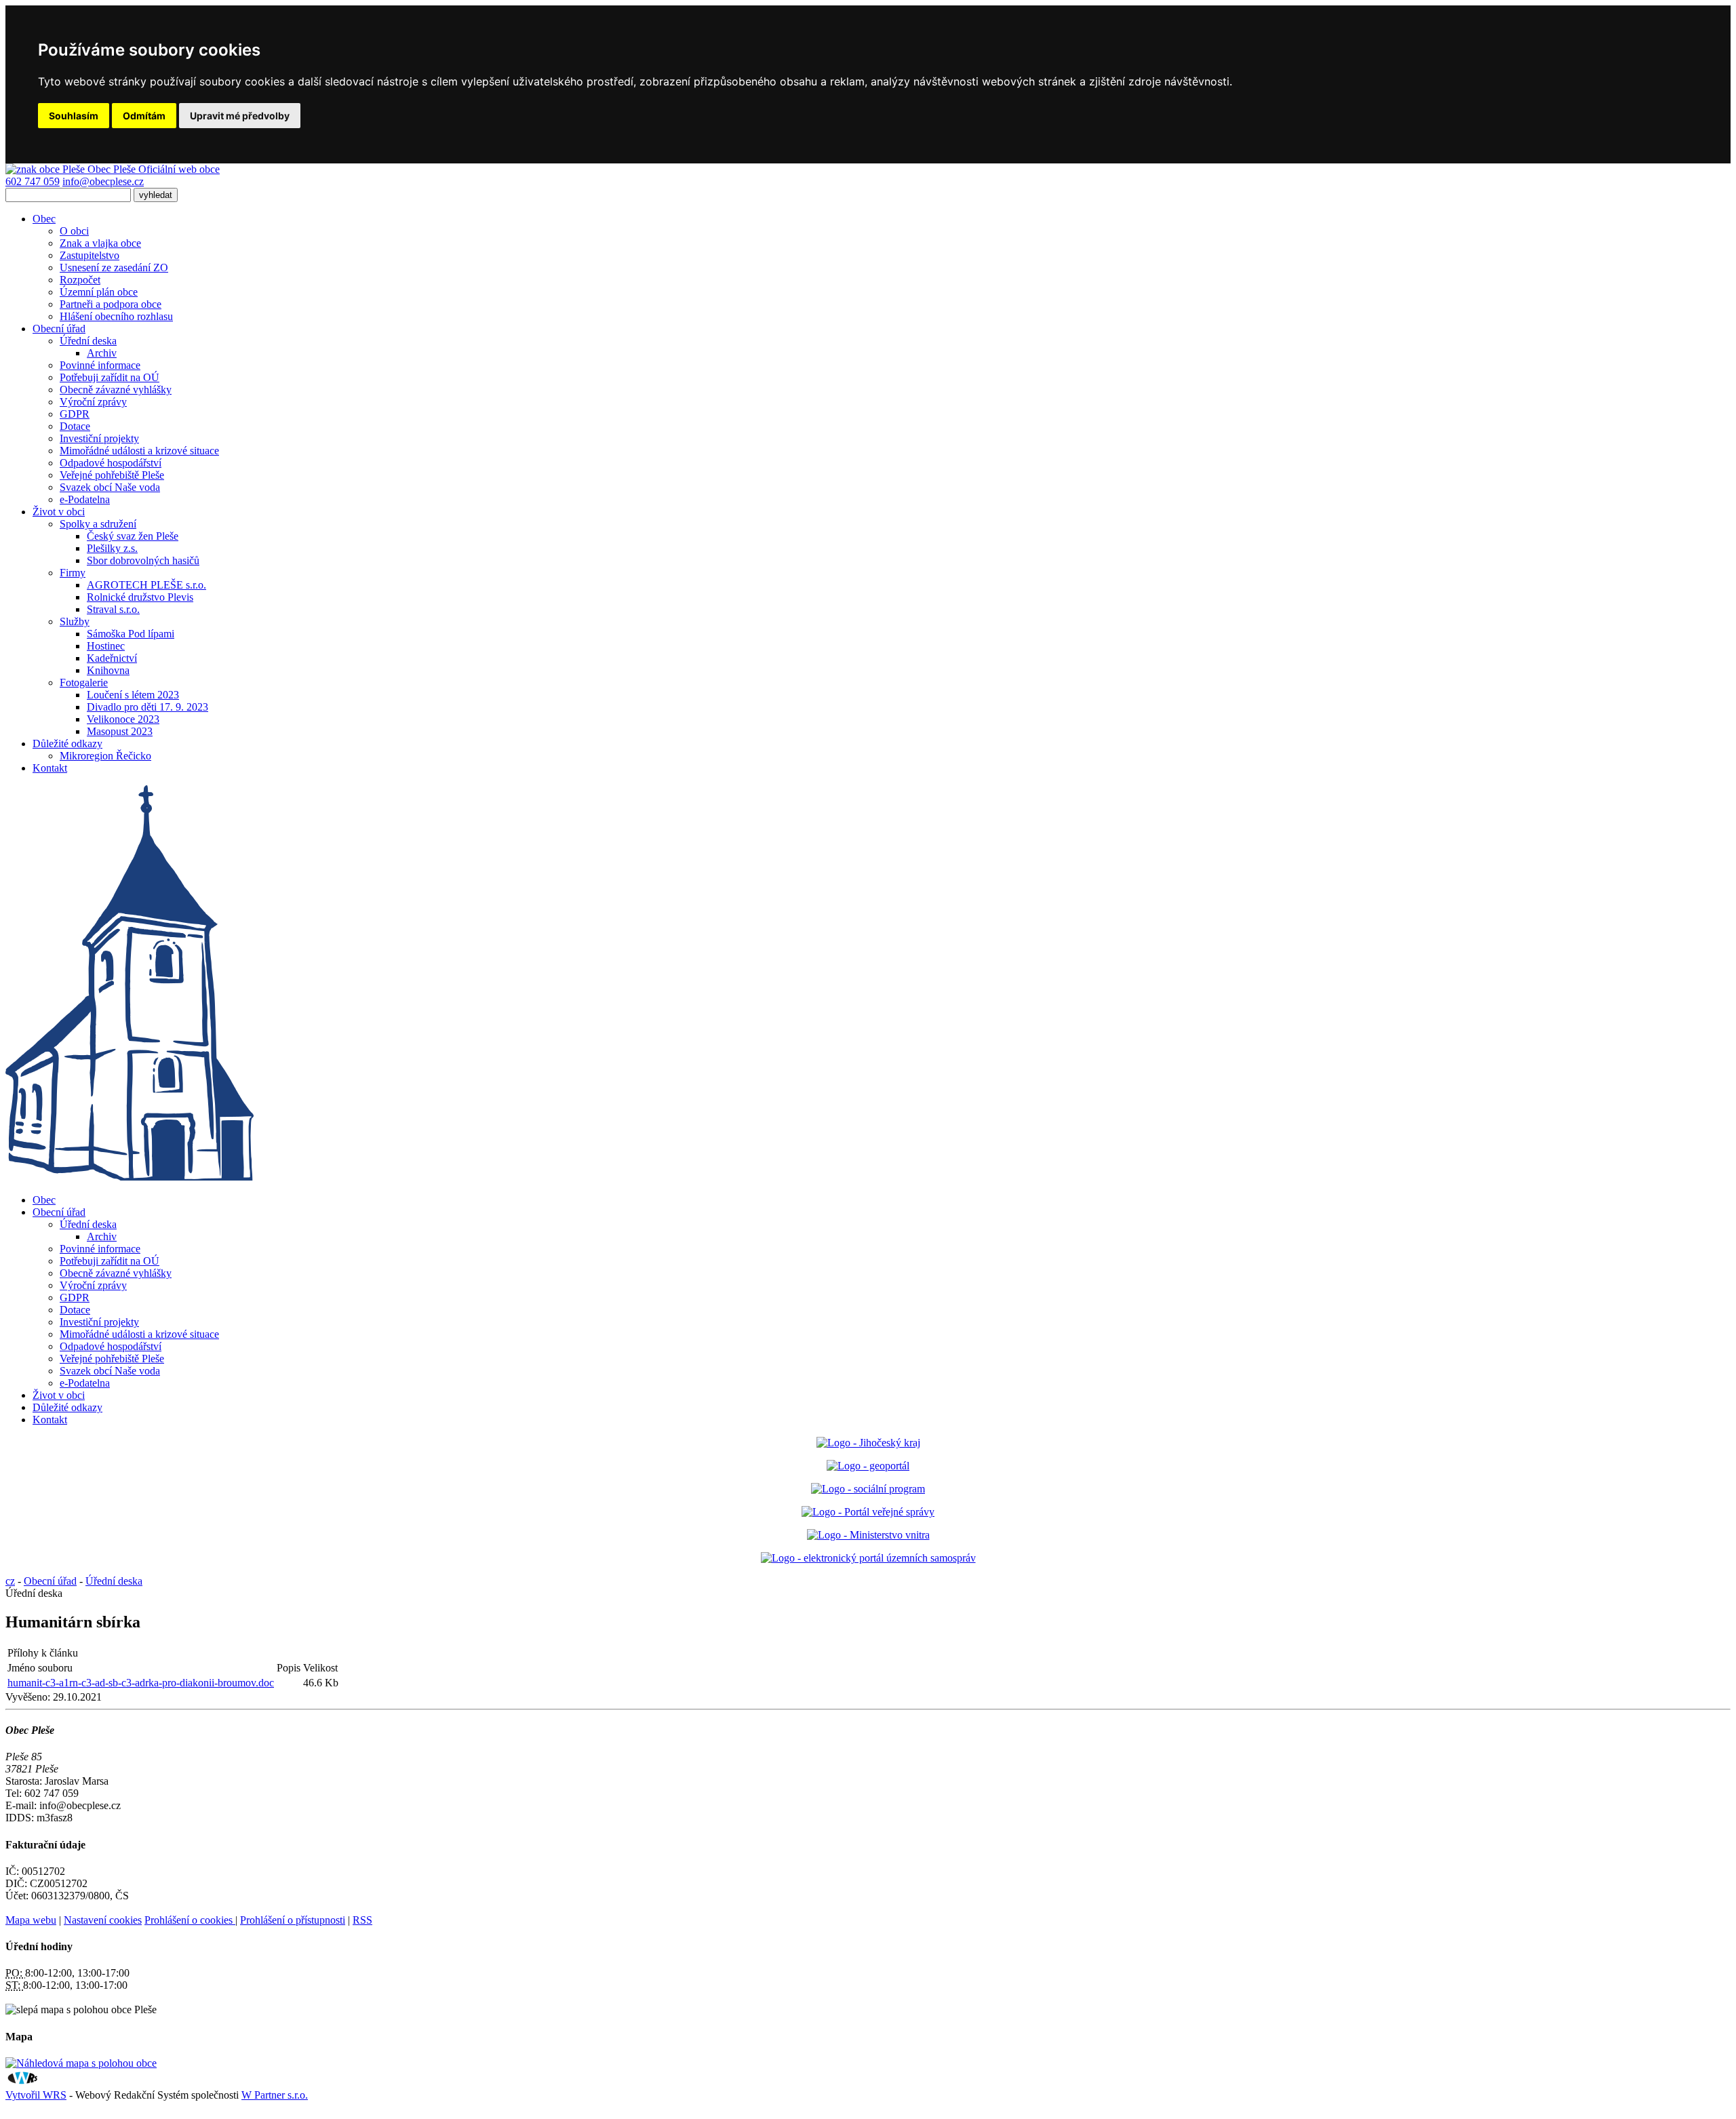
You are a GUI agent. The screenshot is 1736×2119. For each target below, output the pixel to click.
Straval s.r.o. (113, 609)
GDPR (75, 414)
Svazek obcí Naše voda (110, 487)
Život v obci (59, 512)
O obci (74, 231)
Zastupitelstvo (90, 255)
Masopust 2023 (120, 731)
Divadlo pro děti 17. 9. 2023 (147, 707)
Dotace (75, 426)
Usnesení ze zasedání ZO (114, 268)
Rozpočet (80, 280)
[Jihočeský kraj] (868, 1443)
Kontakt (50, 768)
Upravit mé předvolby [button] (240, 116)
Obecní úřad (59, 329)
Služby (75, 621)
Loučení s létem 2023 (133, 695)
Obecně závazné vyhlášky (116, 390)
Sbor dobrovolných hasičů (143, 560)
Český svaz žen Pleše (133, 536)
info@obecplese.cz (103, 181)
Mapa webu (31, 1920)
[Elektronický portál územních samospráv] (868, 1558)
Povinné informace (100, 365)
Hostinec (106, 646)
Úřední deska (88, 341)
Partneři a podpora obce (111, 304)
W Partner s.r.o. (275, 2095)
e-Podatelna (85, 499)
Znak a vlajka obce (100, 243)
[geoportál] (868, 1466)
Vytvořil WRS (36, 2095)
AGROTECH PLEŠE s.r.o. (146, 585)
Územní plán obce (99, 292)
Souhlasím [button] (74, 116)
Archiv (102, 353)
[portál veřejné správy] (868, 1512)
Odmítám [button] (144, 116)
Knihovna (108, 670)
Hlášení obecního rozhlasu (116, 316)
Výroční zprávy (93, 402)
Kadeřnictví (112, 658)
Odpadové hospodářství (111, 463)
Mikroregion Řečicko (105, 756)
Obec (44, 219)
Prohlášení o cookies (190, 1920)
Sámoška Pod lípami (131, 634)
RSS (362, 1920)
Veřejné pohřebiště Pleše (112, 475)
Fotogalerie (84, 682)
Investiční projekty (99, 438)
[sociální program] (868, 1489)
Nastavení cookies (103, 1920)
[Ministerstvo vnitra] (868, 1535)
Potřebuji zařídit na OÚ (110, 377)
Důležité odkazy (67, 744)
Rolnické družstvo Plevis (140, 597)
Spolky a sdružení (98, 524)
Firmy (73, 573)
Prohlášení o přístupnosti (293, 1920)
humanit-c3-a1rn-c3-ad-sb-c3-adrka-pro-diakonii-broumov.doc (141, 1683)
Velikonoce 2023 (123, 719)
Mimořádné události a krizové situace (139, 451)
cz (10, 1581)
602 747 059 (33, 181)
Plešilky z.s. (112, 548)
